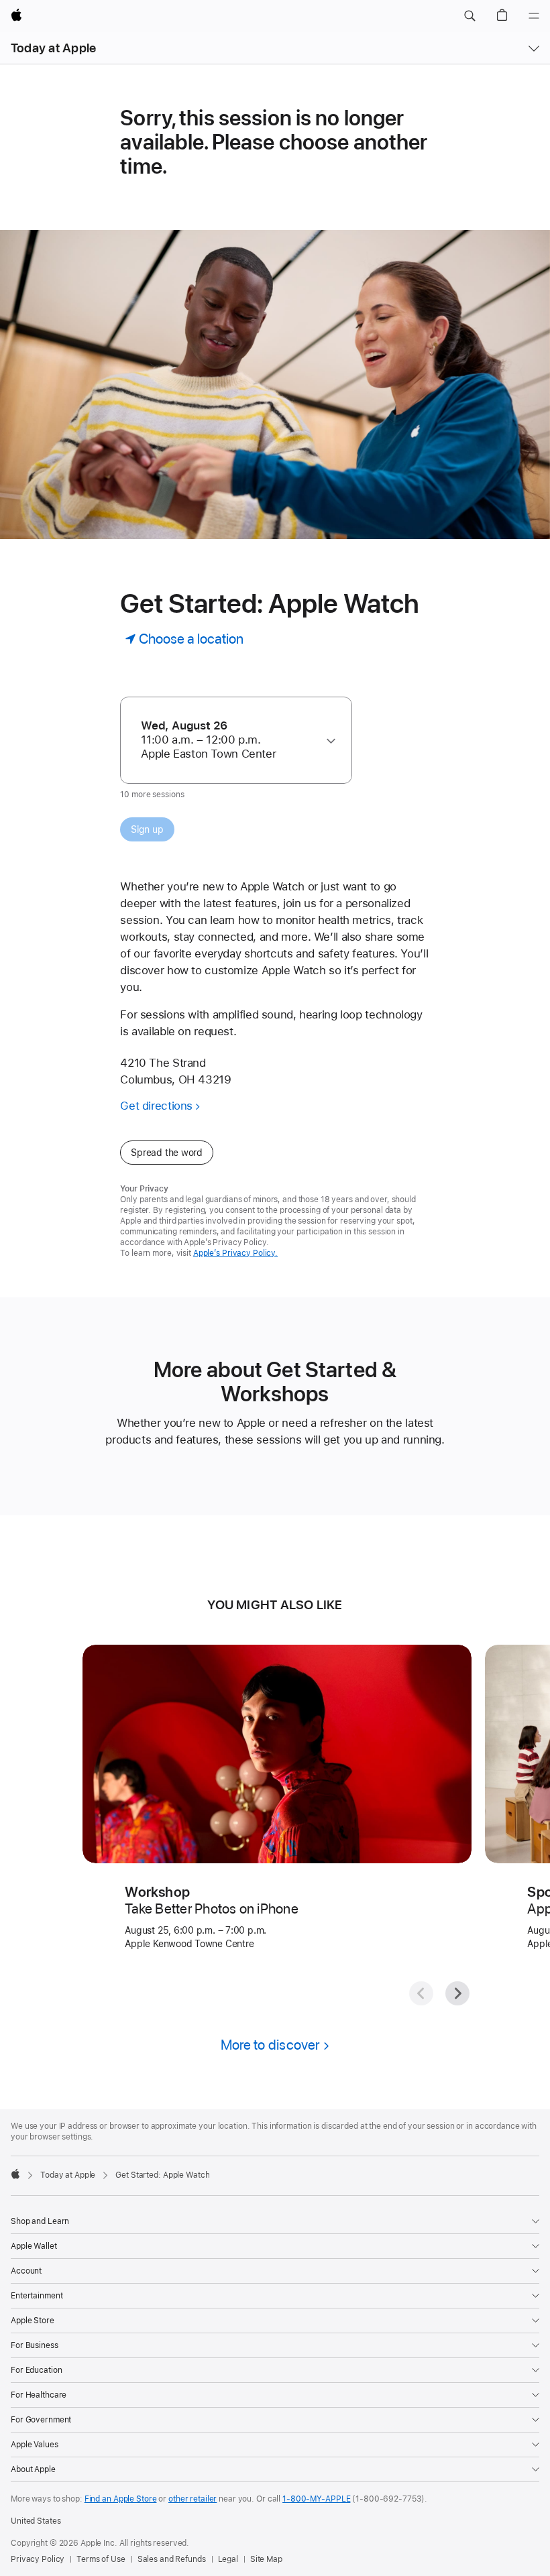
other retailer (192, 2499)
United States (36, 2521)
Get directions (156, 1106)
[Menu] (534, 16)
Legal (228, 2559)
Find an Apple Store (121, 2499)
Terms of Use (101, 2559)
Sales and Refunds (172, 2559)
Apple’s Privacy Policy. (235, 1253)
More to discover (270, 2045)
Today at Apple (53, 48)
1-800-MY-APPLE (316, 2499)
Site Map (266, 2559)
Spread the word (167, 1153)
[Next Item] (457, 1993)
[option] (230, 740)
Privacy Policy (38, 2559)
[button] (470, 16)
